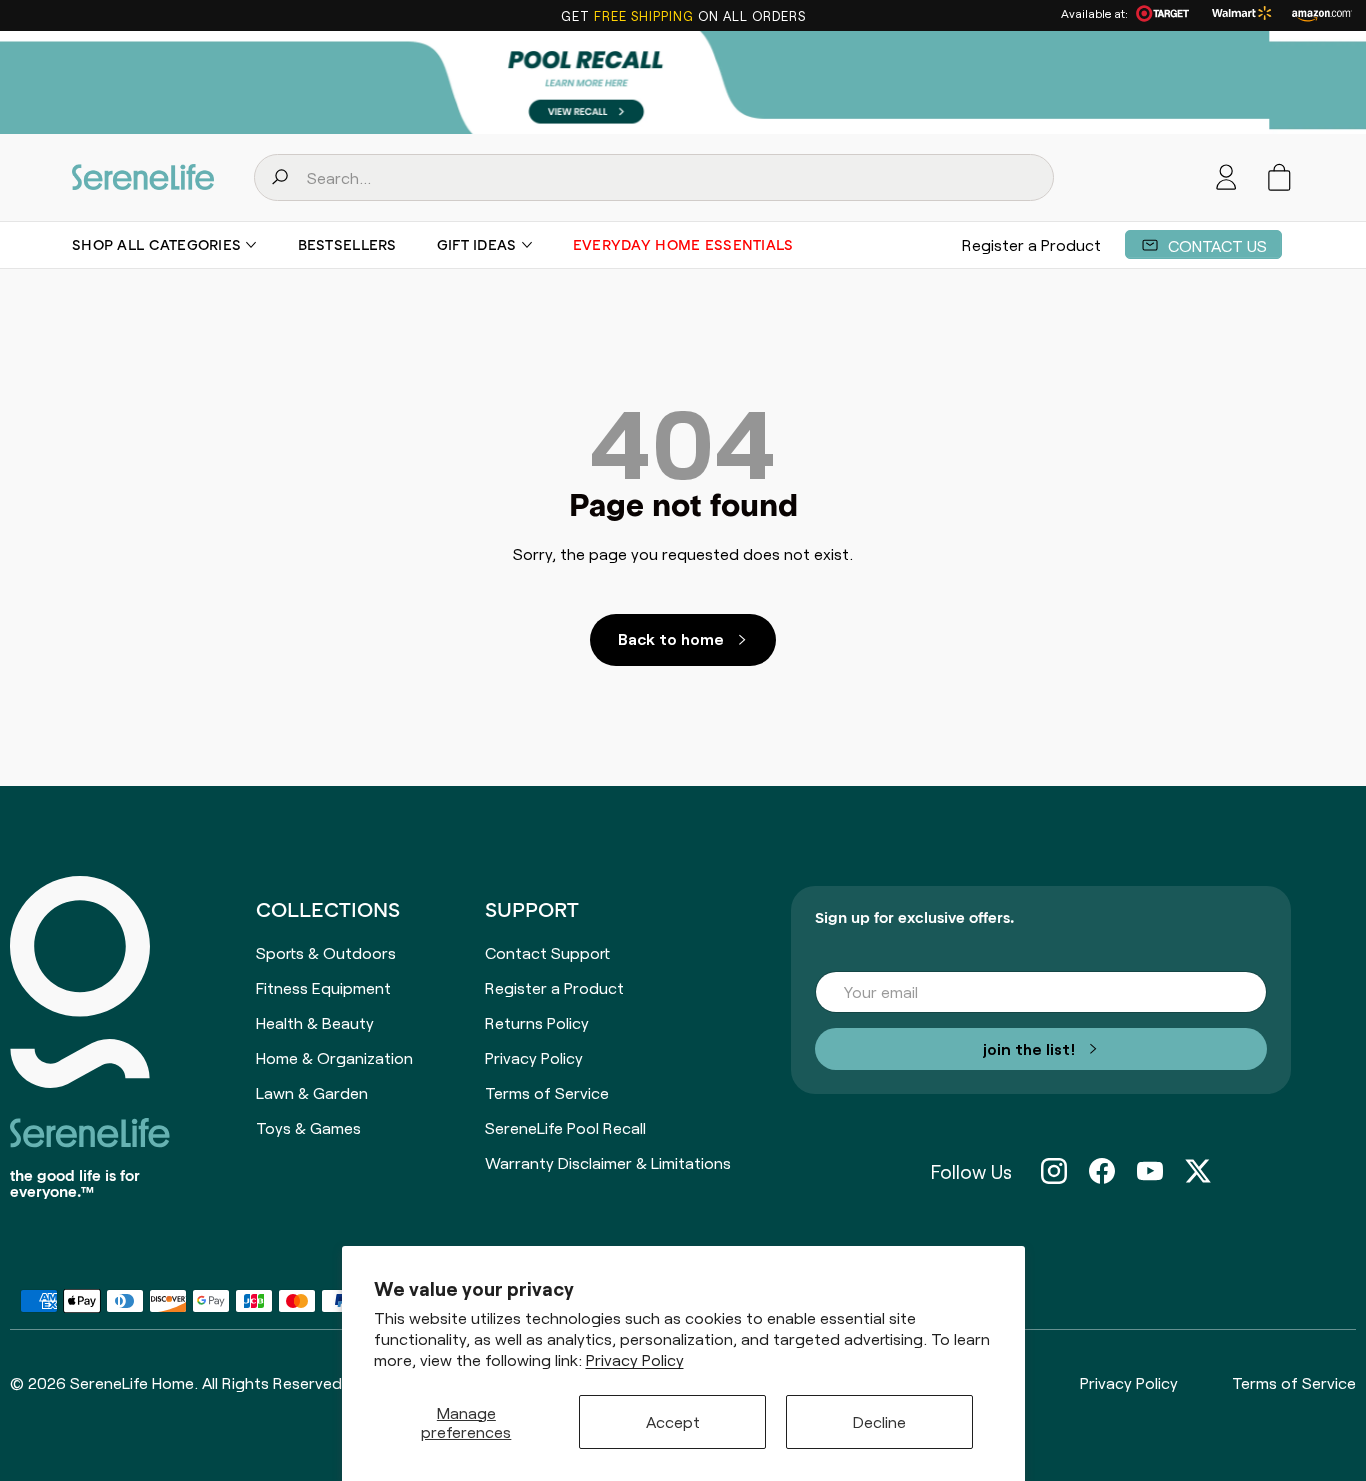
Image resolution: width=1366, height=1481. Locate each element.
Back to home (671, 638)
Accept (673, 1421)
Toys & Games (308, 1127)
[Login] (1226, 177)
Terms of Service (547, 1092)
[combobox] (654, 177)
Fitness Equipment (323, 987)
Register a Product (1031, 244)
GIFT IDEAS (477, 245)
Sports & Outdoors (326, 952)
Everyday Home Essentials (683, 245)
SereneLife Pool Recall (565, 1127)
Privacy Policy (635, 1359)
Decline (879, 1421)
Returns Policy (537, 1022)
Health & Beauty (315, 1022)
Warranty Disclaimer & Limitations (608, 1162)
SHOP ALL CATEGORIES (156, 245)
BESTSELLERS (347, 245)
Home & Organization (334, 1057)
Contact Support (547, 952)
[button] (1279, 177)
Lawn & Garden (312, 1092)
